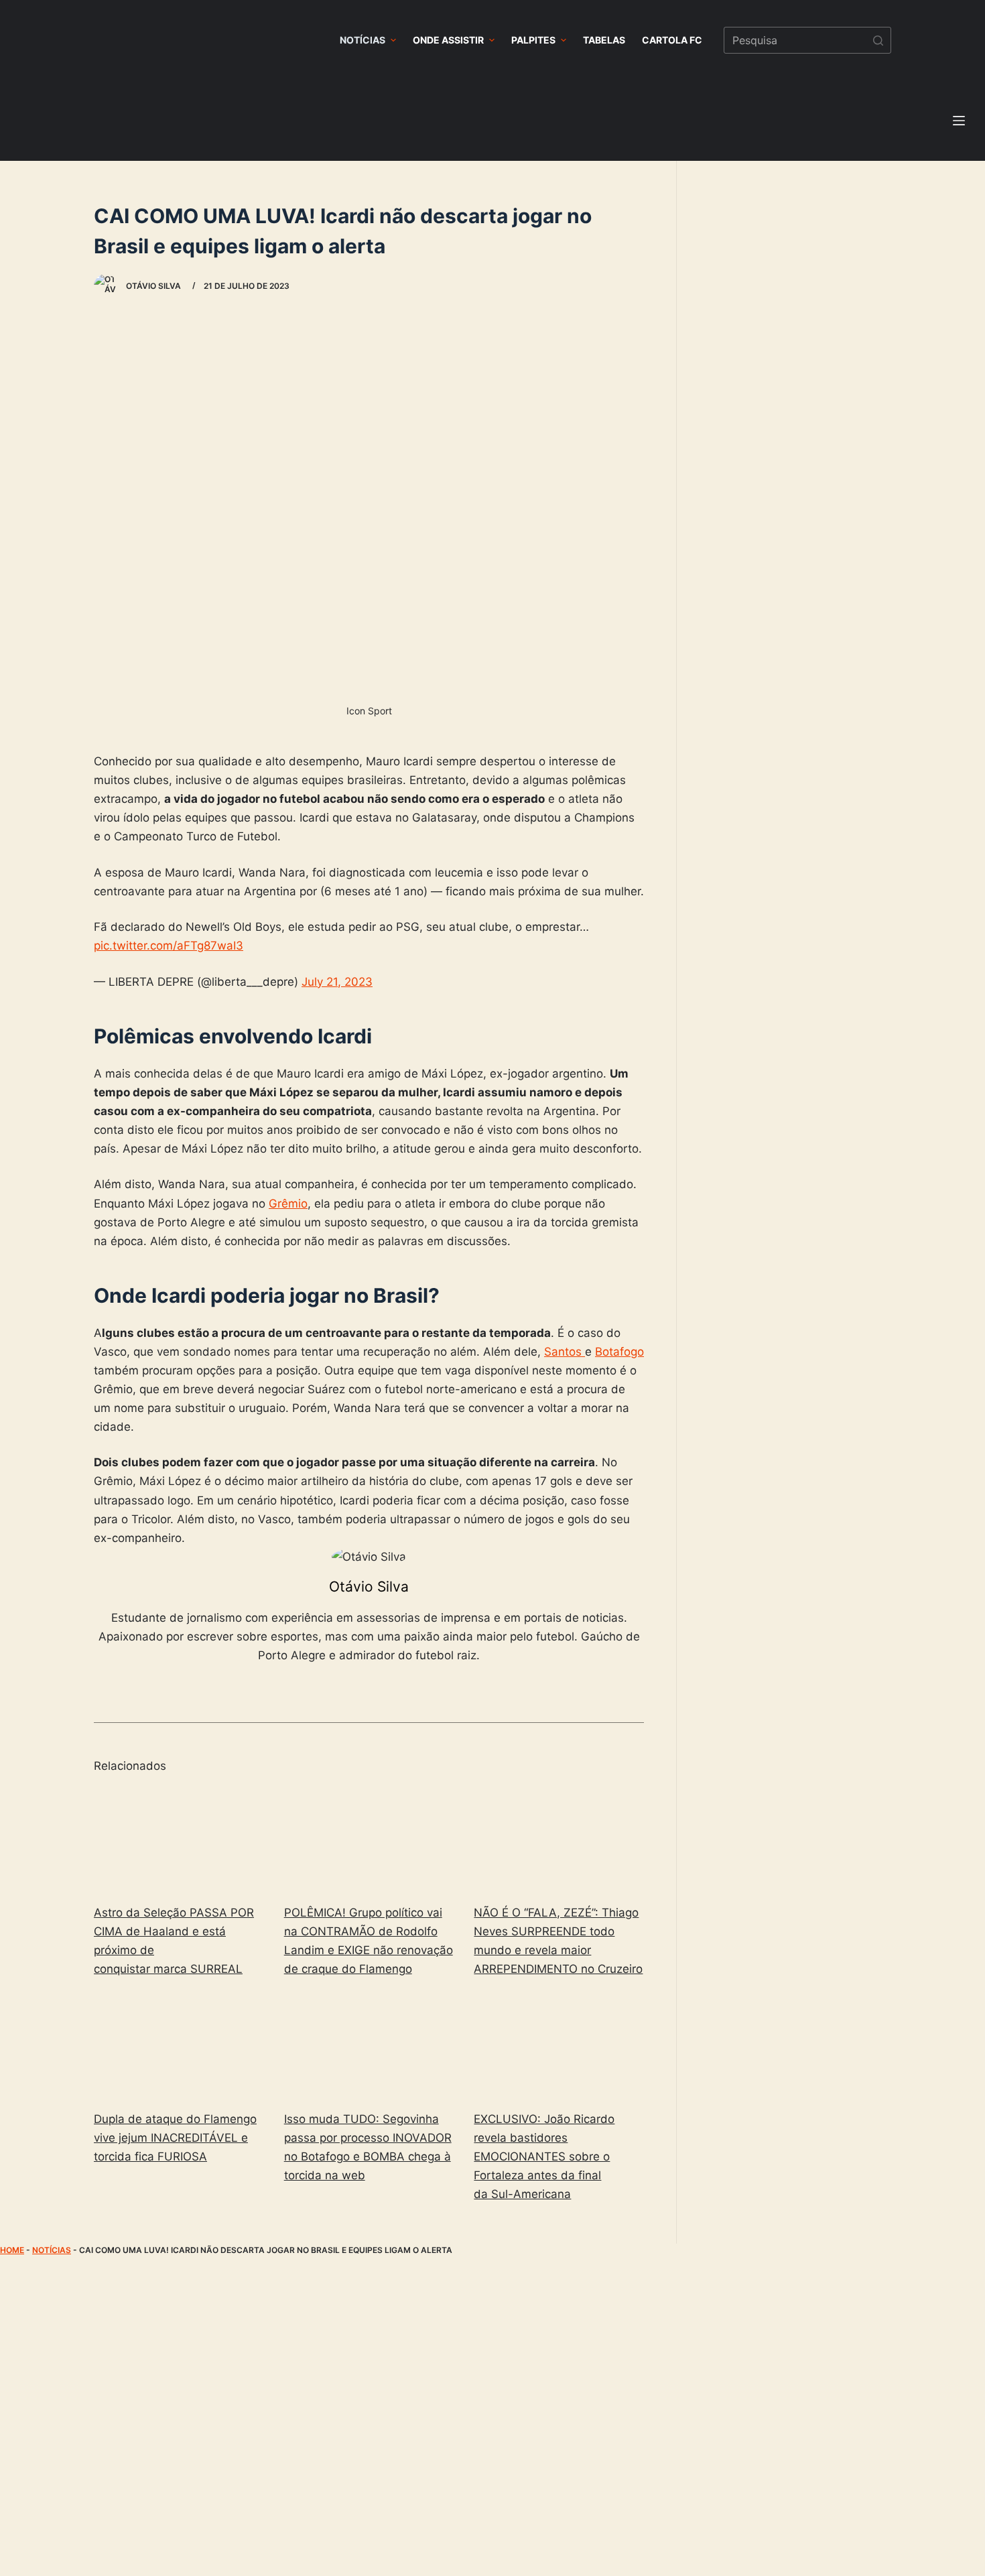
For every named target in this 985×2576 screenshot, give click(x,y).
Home (12, 2250)
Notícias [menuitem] (363, 40)
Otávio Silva (369, 1587)
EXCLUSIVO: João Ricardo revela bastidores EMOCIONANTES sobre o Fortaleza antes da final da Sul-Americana (544, 2156)
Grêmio (288, 1204)
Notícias (52, 2250)
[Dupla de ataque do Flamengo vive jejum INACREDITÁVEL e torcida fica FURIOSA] (179, 2046)
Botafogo (619, 1352)
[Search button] (878, 40)
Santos (565, 1352)
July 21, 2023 (337, 982)
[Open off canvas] (959, 121)
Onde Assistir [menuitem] (448, 40)
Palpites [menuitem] (533, 40)
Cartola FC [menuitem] (672, 40)
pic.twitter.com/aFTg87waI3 (169, 946)
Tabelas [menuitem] (604, 40)
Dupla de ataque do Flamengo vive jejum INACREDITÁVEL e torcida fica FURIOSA (175, 2138)
